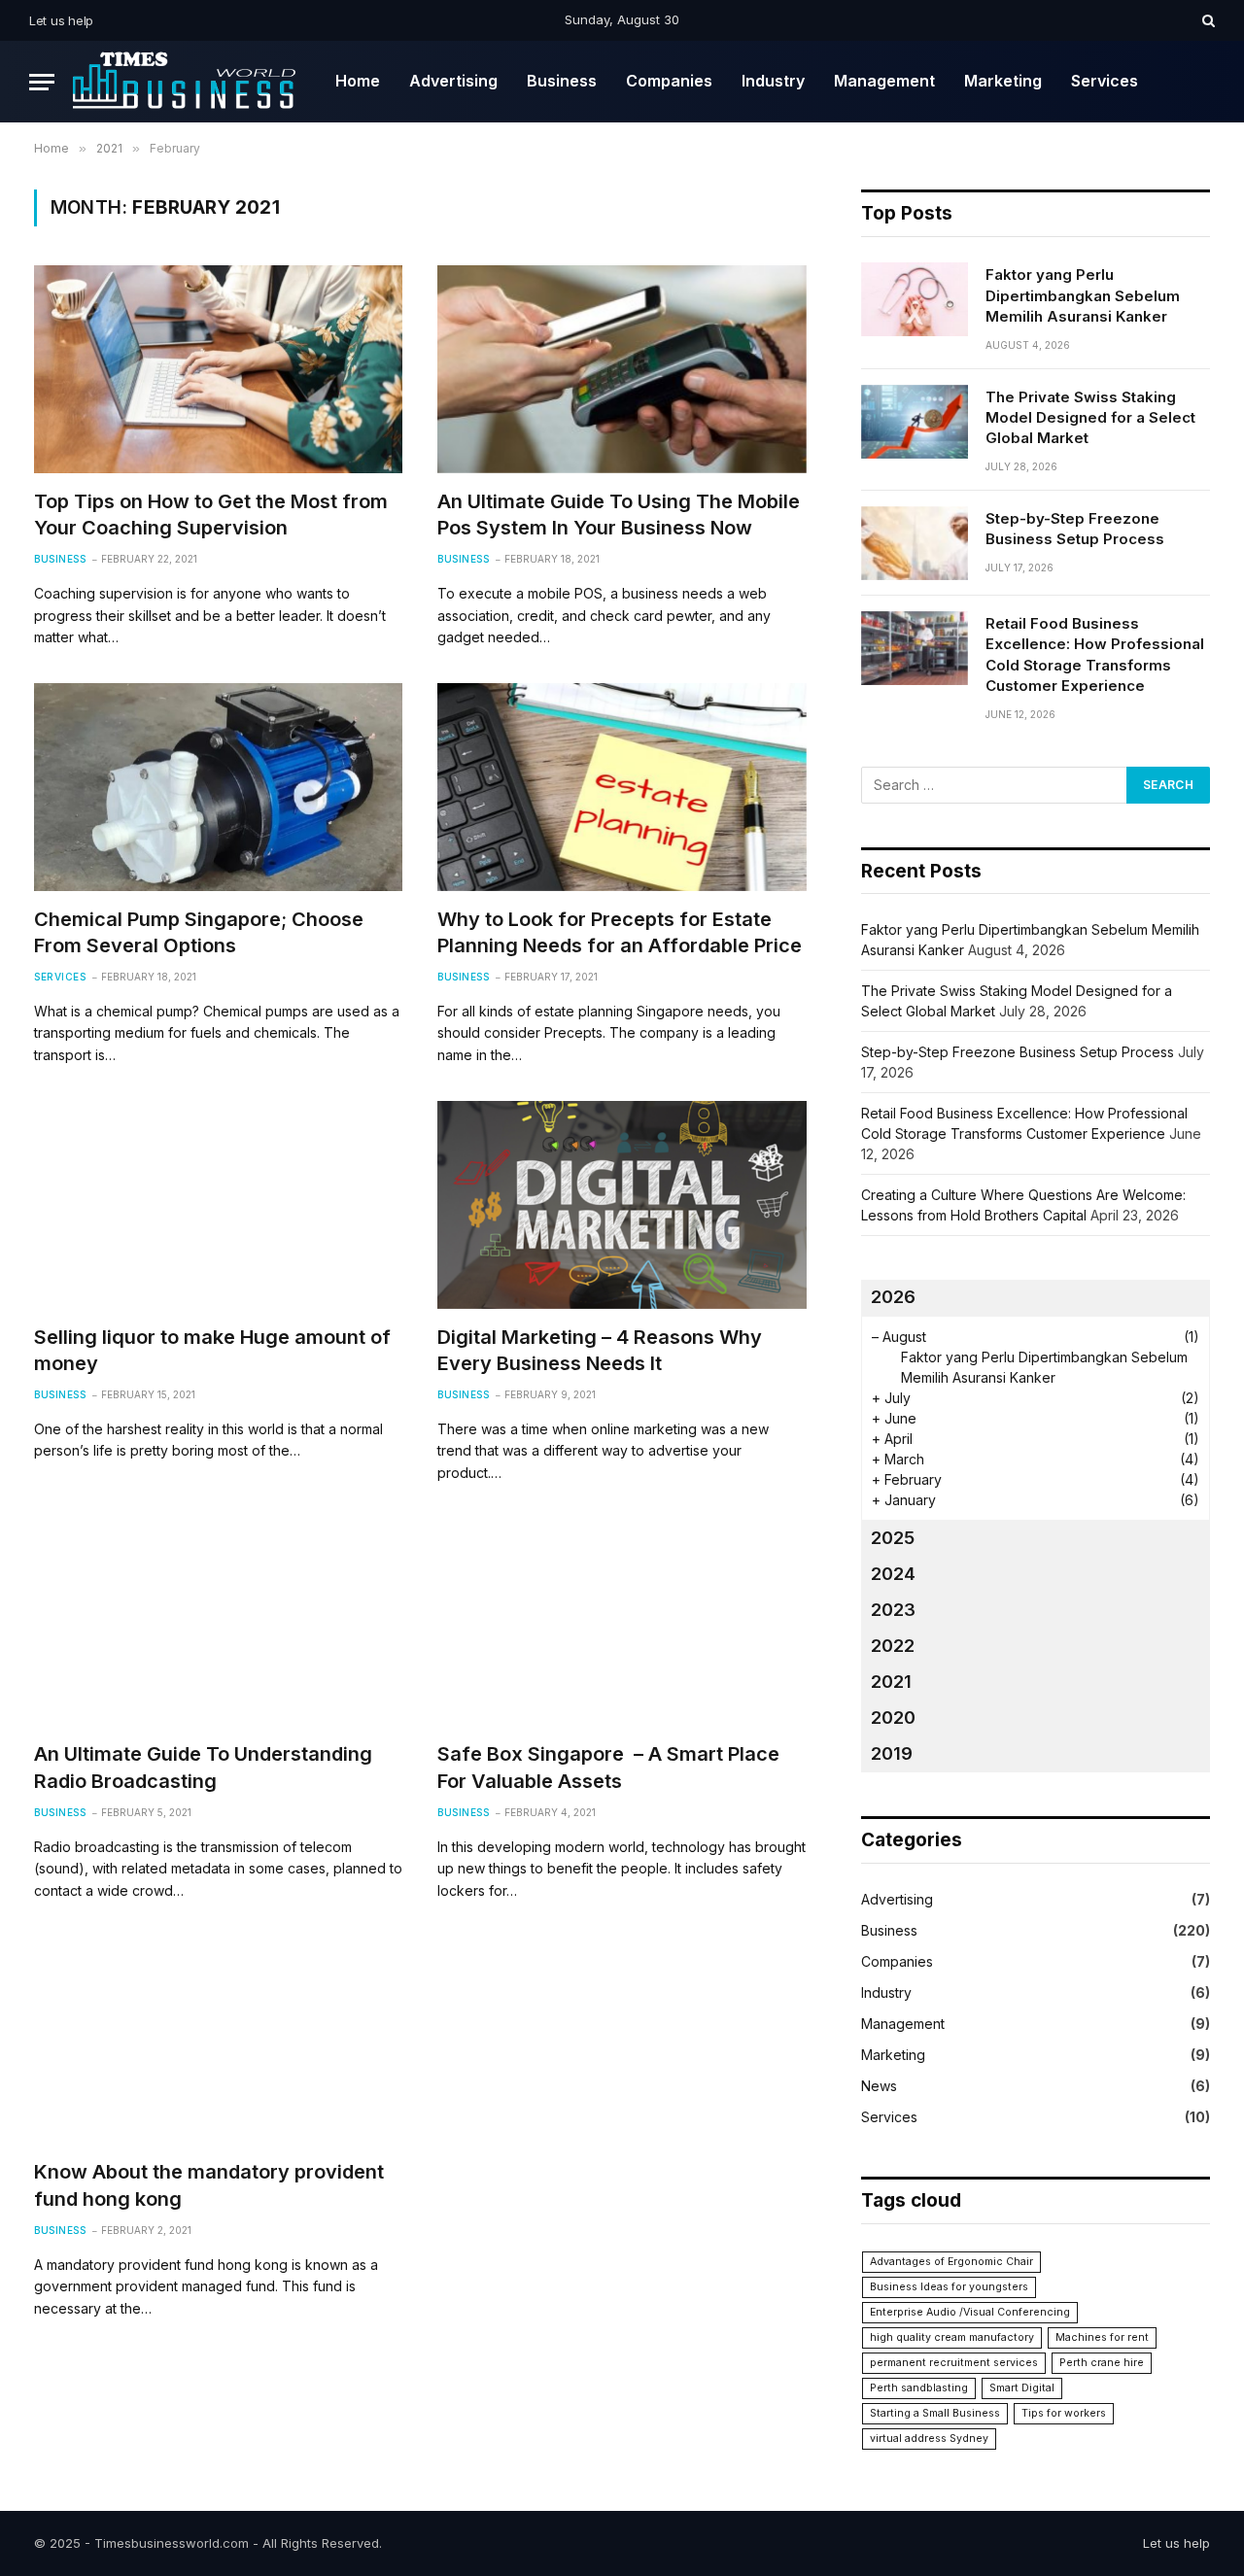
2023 (893, 1610)
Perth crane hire (1102, 2363)
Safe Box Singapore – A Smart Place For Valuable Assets (608, 1767)
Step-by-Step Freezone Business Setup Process (1075, 529)
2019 (892, 1753)
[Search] (1207, 20)
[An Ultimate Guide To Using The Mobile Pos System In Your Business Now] (622, 369)
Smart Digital (1022, 2388)
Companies (669, 81)
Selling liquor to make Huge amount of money (212, 1350)
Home (358, 81)
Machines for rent (1102, 2337)
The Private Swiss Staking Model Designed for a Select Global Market (1090, 418)
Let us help (61, 20)
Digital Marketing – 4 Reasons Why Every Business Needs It (600, 1350)
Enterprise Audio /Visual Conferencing (970, 2312)
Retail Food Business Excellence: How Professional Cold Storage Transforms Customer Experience (1095, 654)
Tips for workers (1064, 2413)
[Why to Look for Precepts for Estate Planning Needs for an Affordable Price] (622, 787)
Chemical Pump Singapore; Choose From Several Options (199, 932)
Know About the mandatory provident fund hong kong (209, 2185)
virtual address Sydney (929, 2439)
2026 (893, 1297)
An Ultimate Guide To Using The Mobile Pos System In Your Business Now (619, 515)
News (879, 2086)
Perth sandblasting (919, 2388)
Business (562, 81)
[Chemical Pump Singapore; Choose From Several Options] (218, 787)
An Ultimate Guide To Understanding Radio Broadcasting (203, 1767)
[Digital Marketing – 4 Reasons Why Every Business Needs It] (622, 1204)
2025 (893, 1538)
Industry (773, 81)
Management (884, 81)
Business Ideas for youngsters (949, 2287)
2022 (893, 1646)
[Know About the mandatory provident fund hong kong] (218, 2040)
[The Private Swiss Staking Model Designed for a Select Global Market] (915, 422)
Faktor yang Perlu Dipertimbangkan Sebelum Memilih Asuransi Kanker (1083, 295)
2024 (893, 1574)
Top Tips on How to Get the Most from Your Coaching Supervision (211, 515)
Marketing (1003, 81)
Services (1105, 81)
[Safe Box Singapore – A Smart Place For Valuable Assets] (622, 1622)
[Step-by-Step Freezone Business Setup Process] (915, 543)
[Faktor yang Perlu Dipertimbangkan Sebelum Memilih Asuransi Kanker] (915, 299)
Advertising (453, 81)
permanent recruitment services (954, 2363)
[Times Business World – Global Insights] (188, 82)
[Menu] (42, 82)
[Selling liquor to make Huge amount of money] (218, 1204)
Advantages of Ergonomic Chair (951, 2262)
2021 (891, 1682)
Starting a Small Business (935, 2413)
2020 (893, 1717)
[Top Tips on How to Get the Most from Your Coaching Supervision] (218, 369)
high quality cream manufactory (952, 2337)
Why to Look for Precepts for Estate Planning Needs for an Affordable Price (620, 932)
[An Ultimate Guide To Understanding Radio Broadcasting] (218, 1622)
